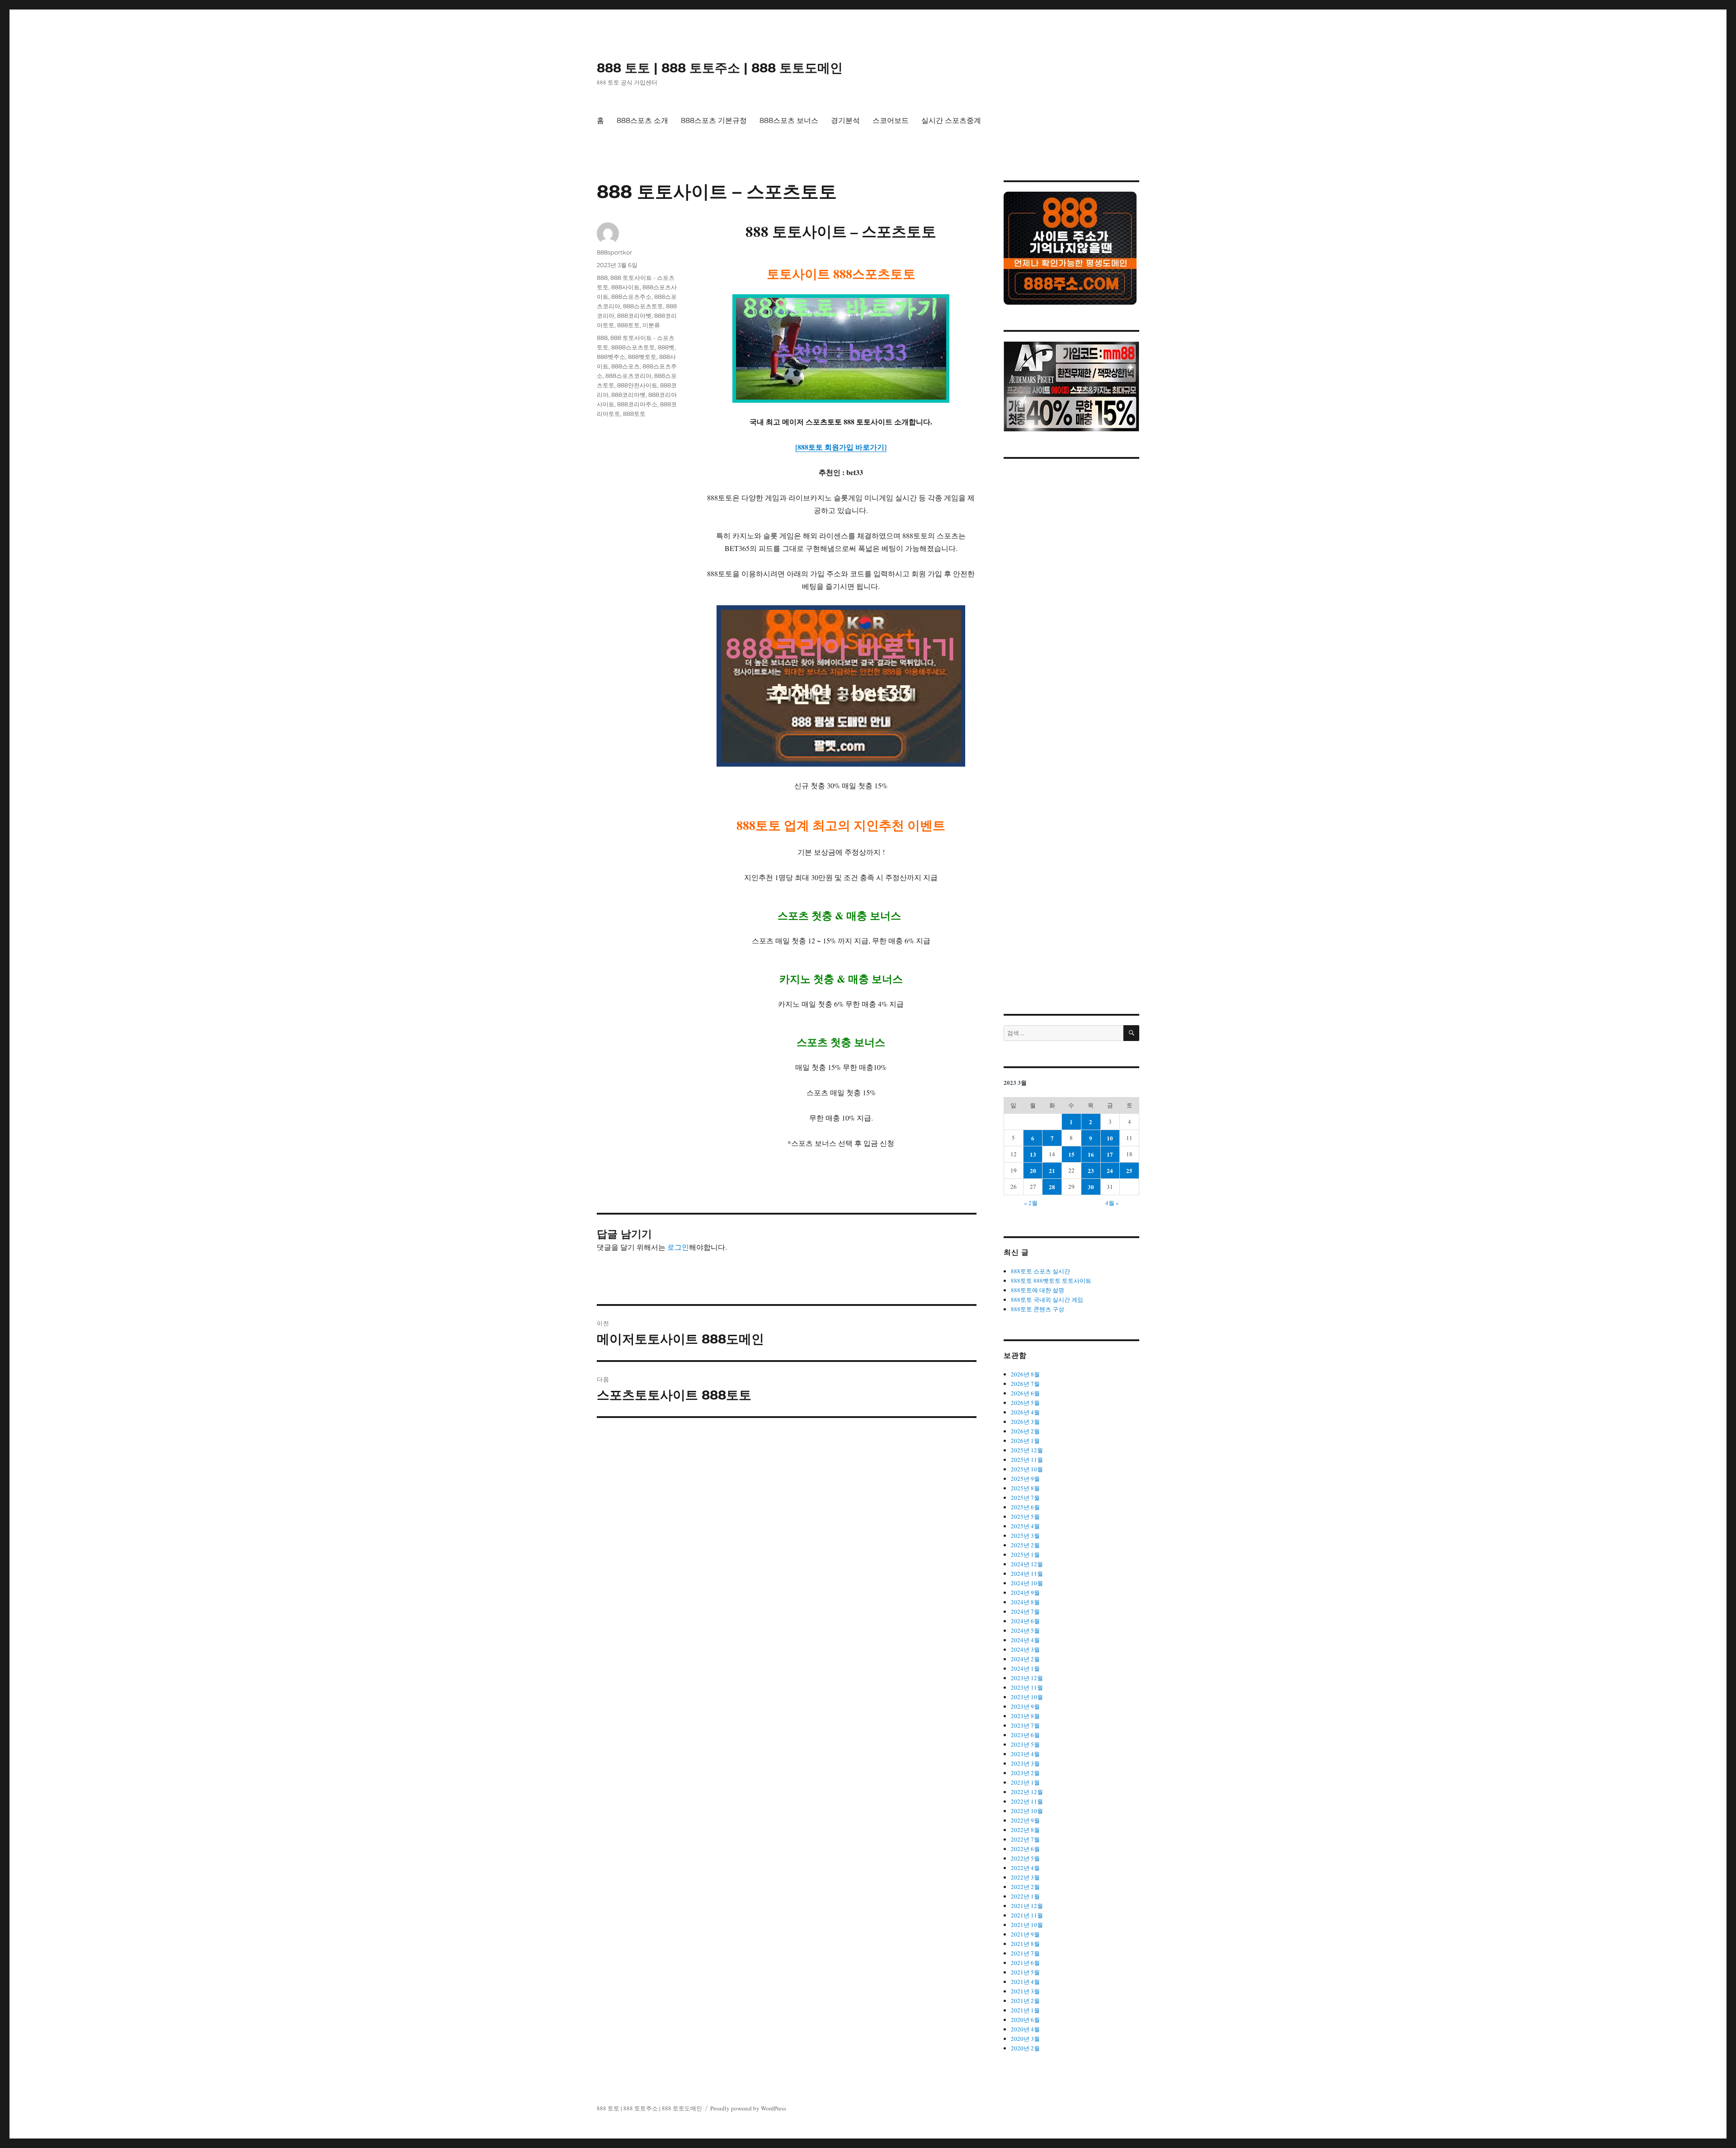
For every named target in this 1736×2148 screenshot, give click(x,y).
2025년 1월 (1025, 1554)
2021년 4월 (1025, 1982)
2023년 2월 (1025, 1773)
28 (1052, 1187)
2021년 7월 (1025, 1953)
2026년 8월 (1025, 1374)
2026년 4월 (1025, 1412)
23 (1091, 1171)
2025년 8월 (1025, 1488)
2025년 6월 (1025, 1507)
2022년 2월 (1025, 1887)
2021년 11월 (1027, 1915)
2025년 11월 (1027, 1460)
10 (1110, 1138)
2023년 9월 (1025, 1706)
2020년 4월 (1025, 2029)
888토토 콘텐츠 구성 (1038, 1309)
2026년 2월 (1025, 1431)
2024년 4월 (1025, 1640)
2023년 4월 (1025, 1754)
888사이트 (625, 287)
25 (1129, 1171)
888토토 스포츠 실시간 (1040, 1271)
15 (1071, 1154)
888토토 (628, 325)
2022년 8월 (1025, 1830)
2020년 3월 (1025, 2039)
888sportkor (614, 252)
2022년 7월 (1025, 1839)
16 (1091, 1154)
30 (1091, 1187)
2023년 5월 (1025, 1744)
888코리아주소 (637, 404)
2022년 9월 (1025, 1820)
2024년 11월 (1027, 1573)
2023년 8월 (1025, 1716)
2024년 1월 (1025, 1668)
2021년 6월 (1025, 1963)
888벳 (666, 347)
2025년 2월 (1025, 1545)
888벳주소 (611, 357)
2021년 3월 (1025, 1991)
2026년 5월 (1025, 1403)
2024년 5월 (1025, 1630)
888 (602, 278)
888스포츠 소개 (642, 120)
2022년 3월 (1025, 1877)
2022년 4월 (1025, 1868)
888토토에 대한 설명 (1038, 1290)
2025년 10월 (1027, 1469)
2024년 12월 (1027, 1564)
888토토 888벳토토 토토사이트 (1051, 1281)
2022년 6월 (1025, 1849)
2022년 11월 (1027, 1801)
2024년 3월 (1025, 1649)
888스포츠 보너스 (789, 120)
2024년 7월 (1025, 1611)
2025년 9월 (1025, 1479)
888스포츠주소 (631, 297)
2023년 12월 (1027, 1678)
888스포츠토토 (643, 306)
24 (1110, 1171)
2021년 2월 (1025, 2001)
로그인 (678, 1247)
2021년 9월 (1025, 1934)
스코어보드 (891, 120)
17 (1110, 1154)
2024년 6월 (1025, 1621)
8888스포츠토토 (633, 347)
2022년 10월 (1027, 1811)
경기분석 (845, 120)
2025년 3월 (1025, 1536)
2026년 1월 (1025, 1441)
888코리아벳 (634, 316)
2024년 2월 (1025, 1659)
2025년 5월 (1025, 1517)
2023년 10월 (1027, 1697)
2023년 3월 (1025, 1763)
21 (1052, 1171)
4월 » (1112, 1203)
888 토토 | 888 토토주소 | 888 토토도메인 (720, 68)
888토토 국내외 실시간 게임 (1047, 1300)
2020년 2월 (1025, 2048)
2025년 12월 (1027, 1450)
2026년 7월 (1025, 1384)
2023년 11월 (1027, 1687)
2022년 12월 (1027, 1792)
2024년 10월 (1027, 1583)
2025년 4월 (1025, 1526)
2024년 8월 (1025, 1602)
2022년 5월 (1025, 1858)
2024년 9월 (1025, 1592)
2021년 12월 (1027, 1906)
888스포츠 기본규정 (714, 120)
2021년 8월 (1025, 1944)
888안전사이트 (637, 385)
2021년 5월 (1025, 1972)
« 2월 (1031, 1203)
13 (1033, 1154)
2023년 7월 (1025, 1725)
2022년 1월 (1025, 1896)
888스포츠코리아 (628, 376)
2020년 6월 (1025, 2020)
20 (1033, 1171)
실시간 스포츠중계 (951, 120)
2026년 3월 (1025, 1422)
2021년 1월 (1025, 2010)
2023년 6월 (1025, 1735)
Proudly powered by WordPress (748, 2108)
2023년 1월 (1025, 1782)
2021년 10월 (1027, 1925)
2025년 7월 (1025, 1498)
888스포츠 (625, 366)
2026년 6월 (1025, 1393)
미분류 (651, 325)
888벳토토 (642, 357)
